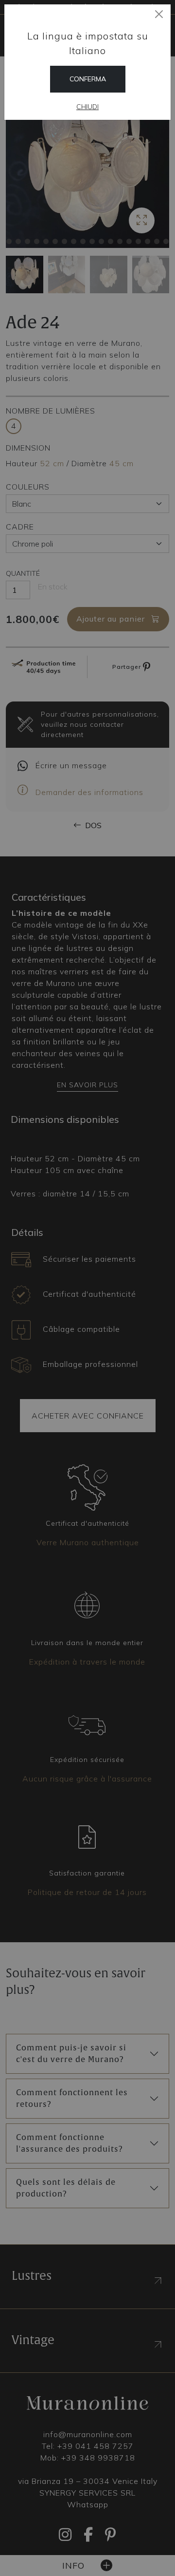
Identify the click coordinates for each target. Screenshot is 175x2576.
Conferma (88, 79)
